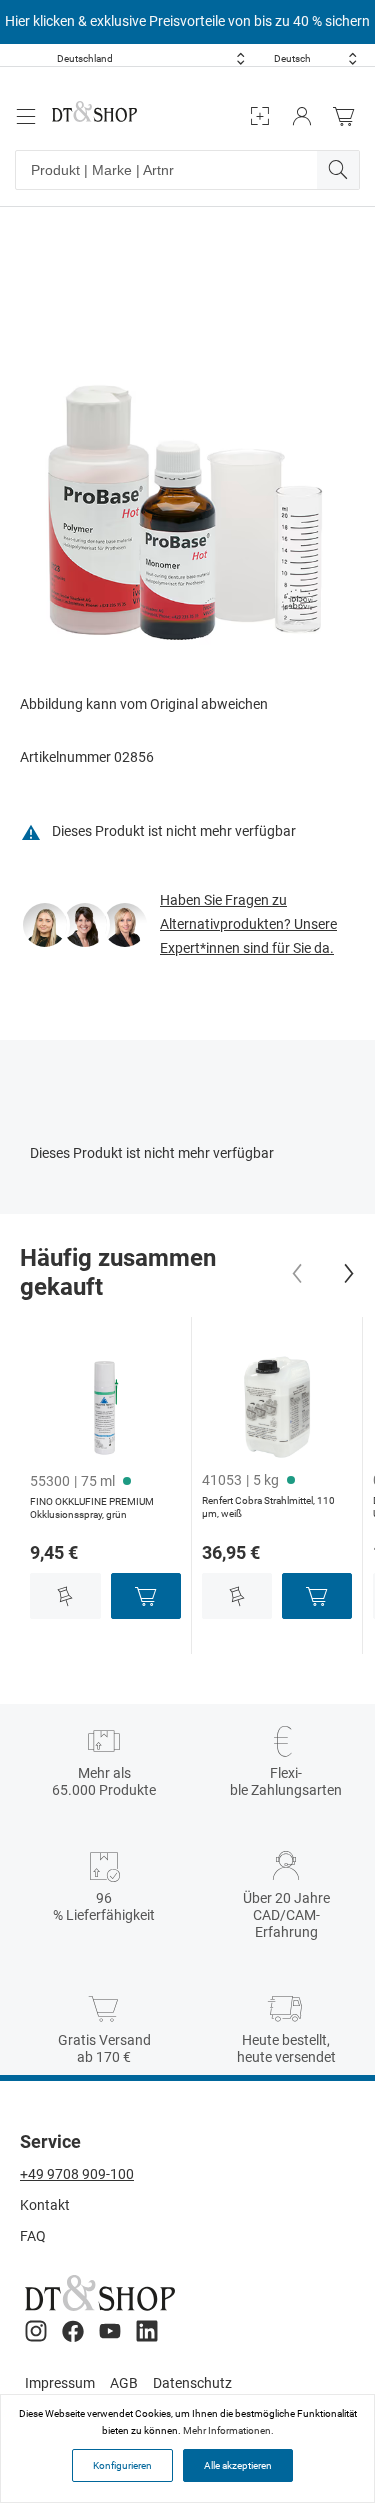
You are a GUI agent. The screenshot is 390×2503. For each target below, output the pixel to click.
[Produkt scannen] (260, 116)
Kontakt (45, 2205)
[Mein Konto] (302, 116)
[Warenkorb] (349, 116)
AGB (124, 2383)
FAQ (33, 2236)
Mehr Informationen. (228, 2430)
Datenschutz (192, 2383)
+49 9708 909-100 (77, 2174)
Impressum (60, 2383)
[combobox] (151, 58)
